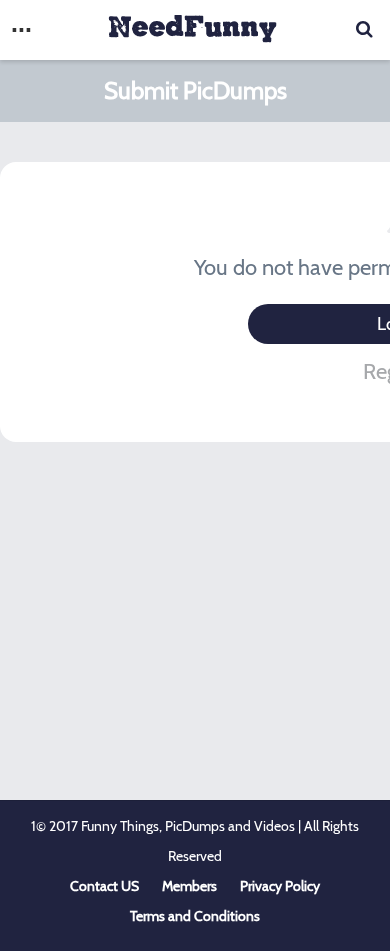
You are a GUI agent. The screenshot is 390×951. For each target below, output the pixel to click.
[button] (21, 30)
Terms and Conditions (195, 916)
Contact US (104, 886)
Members (189, 886)
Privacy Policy (280, 886)
